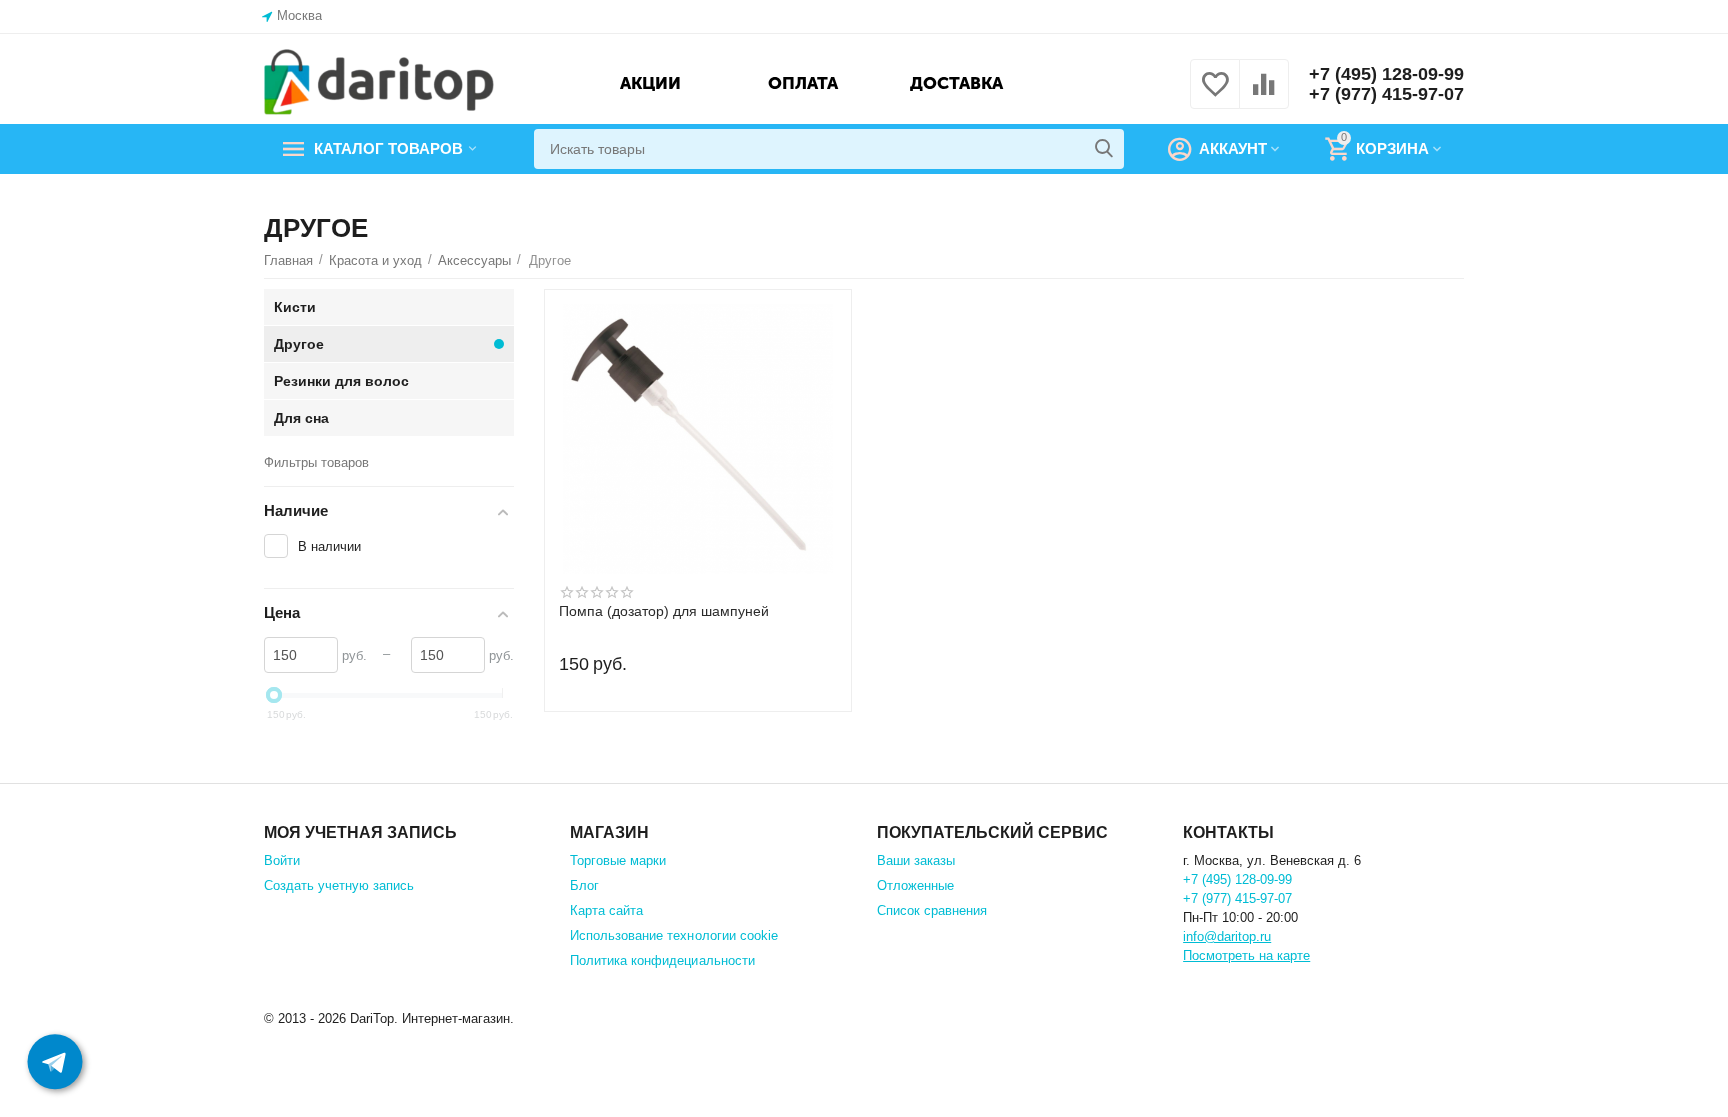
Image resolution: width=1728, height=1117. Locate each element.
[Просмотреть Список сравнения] (1264, 95)
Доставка (956, 83)
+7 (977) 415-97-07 (1386, 94)
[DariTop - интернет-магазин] (379, 82)
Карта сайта (606, 910)
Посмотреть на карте (1246, 955)
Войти (282, 860)
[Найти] (1104, 149)
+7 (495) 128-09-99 (1386, 74)
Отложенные (915, 885)
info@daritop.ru (1227, 936)
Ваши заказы (916, 860)
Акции (650, 83)
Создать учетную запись (339, 885)
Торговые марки (618, 860)
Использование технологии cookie (673, 935)
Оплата (803, 83)
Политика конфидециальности (662, 960)
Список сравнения (932, 910)
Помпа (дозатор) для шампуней (664, 611)
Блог (584, 885)
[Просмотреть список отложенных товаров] (1215, 95)
